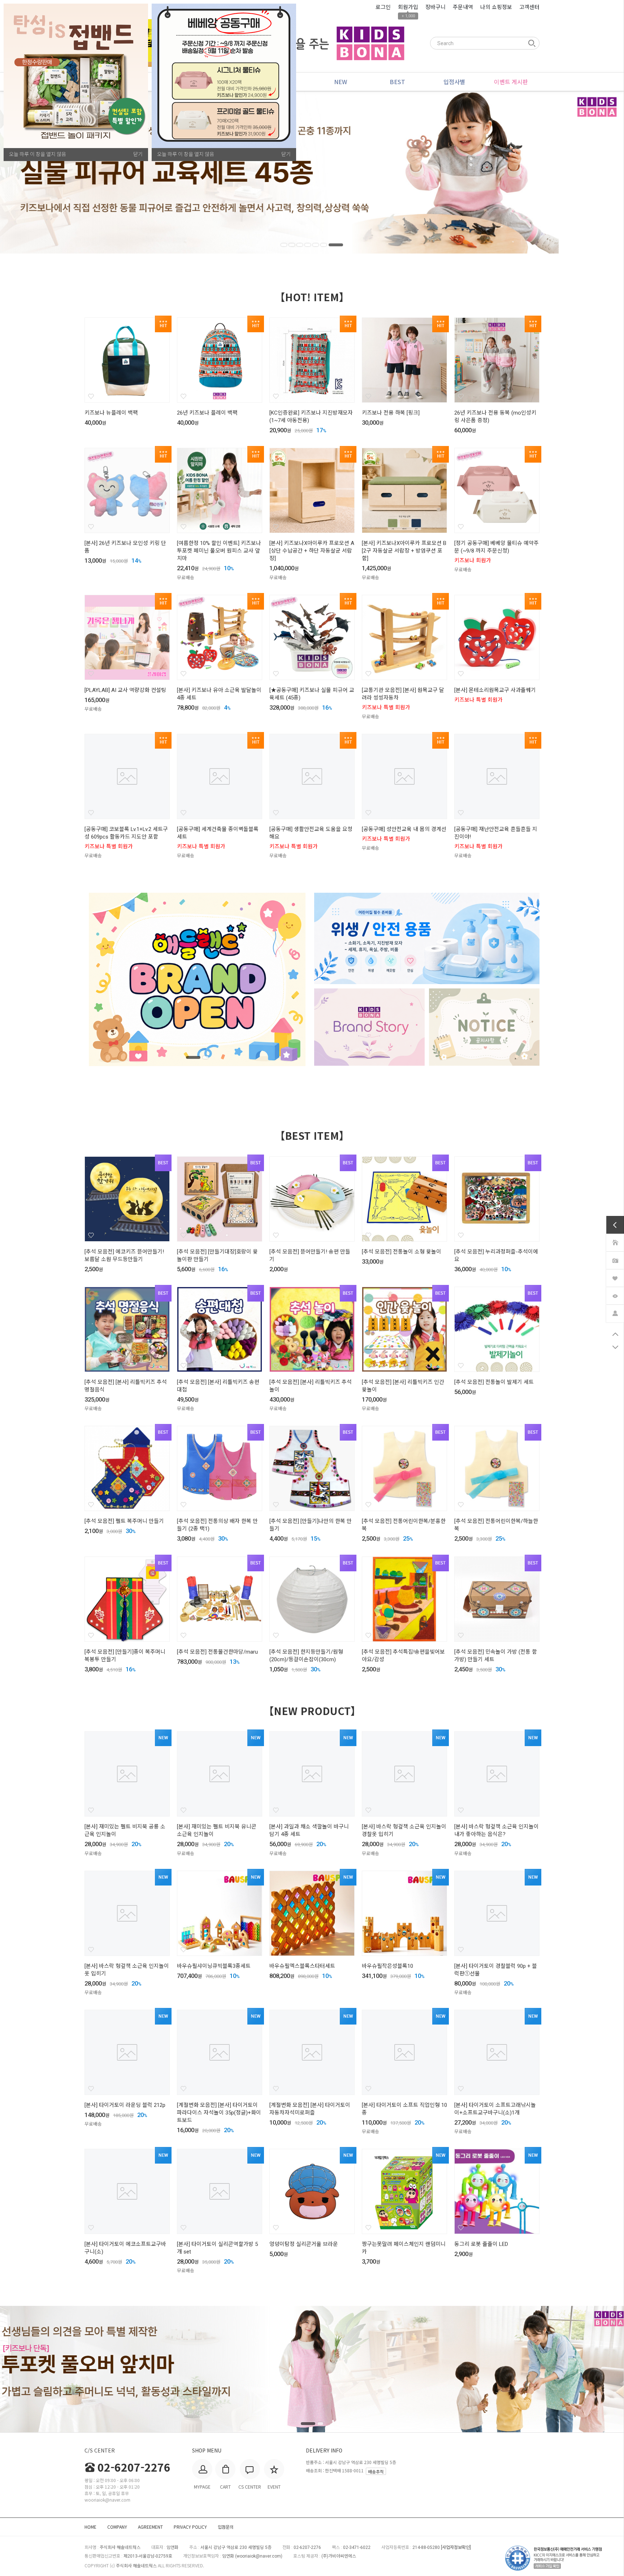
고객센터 (529, 7)
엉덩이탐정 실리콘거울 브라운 (304, 2244)
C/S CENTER (100, 2450)
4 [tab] (316, 245)
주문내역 (463, 7)
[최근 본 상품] (615, 1295)
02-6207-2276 (134, 2467)
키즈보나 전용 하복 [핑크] (391, 413)
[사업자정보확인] (456, 2547)
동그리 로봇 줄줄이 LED (481, 2244)
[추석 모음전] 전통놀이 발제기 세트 (494, 1382)
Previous (45, 172)
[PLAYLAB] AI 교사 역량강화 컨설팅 (125, 690)
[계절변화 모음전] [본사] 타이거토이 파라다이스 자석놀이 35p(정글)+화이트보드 (219, 2113)
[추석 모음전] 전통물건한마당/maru (217, 1652)
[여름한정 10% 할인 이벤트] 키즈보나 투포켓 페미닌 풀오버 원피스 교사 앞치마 (219, 551)
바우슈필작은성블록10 (387, 1966)
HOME (90, 2527)
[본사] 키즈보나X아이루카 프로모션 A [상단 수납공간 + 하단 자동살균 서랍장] (312, 551)
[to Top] (615, 1334)
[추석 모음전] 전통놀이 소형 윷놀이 (402, 1252)
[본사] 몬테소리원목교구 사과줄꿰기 (495, 690)
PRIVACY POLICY (190, 2527)
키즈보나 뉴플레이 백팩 (111, 413)
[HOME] (615, 1242)
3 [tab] (308, 245)
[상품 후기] (615, 1259)
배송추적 (376, 2471)
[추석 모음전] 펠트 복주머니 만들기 (124, 1521)
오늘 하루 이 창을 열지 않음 (38, 154)
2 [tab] (300, 245)
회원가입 (408, 7)
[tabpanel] (312, 172)
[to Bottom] (615, 1347)
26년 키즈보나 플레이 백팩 (207, 413)
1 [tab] (288, 245)
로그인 (383, 7)
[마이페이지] (615, 1312)
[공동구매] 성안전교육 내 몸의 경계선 (404, 829)
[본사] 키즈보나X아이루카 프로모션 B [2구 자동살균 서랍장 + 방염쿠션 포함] (404, 551)
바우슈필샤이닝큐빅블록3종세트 (214, 1966)
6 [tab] (332, 245)
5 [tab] (324, 245)
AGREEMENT (150, 2527)
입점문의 (226, 2527)
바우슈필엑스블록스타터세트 (302, 1966)
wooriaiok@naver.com (259, 2556)
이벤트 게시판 (511, 82)
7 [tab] (340, 245)
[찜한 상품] (615, 1277)
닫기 (138, 154)
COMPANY (117, 2527)
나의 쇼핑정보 (496, 7)
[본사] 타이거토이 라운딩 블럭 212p (125, 2105)
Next (579, 172)
